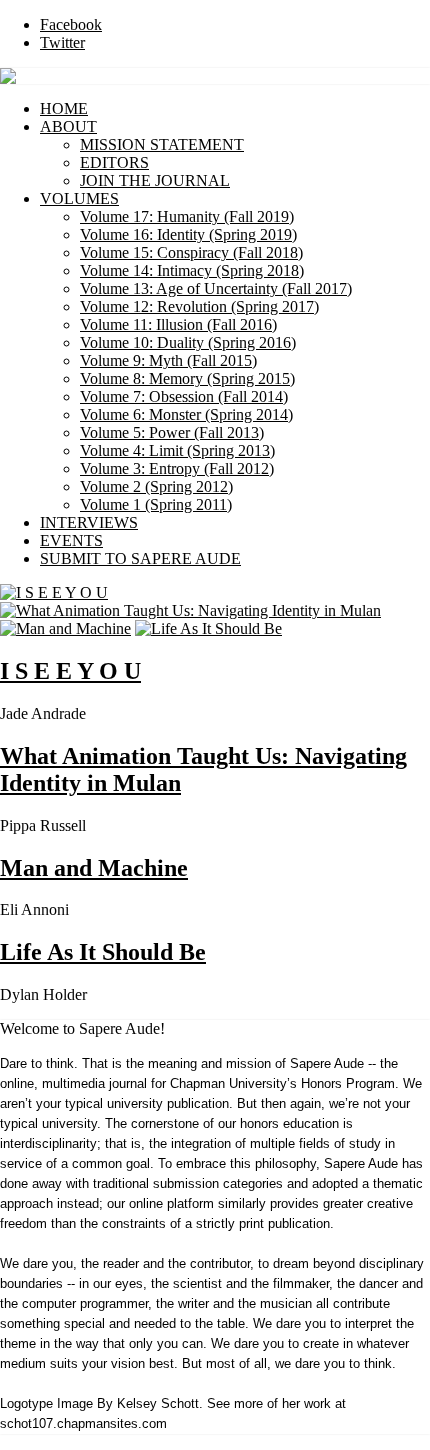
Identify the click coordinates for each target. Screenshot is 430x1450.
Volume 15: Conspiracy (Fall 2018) (191, 252)
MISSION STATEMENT (162, 144)
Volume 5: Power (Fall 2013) (172, 432)
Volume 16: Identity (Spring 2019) (188, 234)
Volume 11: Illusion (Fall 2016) (178, 324)
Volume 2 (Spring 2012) (156, 486)
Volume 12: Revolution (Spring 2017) (199, 306)
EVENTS (71, 540)
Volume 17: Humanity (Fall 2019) (187, 216)
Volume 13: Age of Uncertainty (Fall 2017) (216, 288)
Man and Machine (94, 868)
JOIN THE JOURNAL (155, 180)
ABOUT (68, 126)
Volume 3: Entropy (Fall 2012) (177, 468)
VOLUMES (79, 198)
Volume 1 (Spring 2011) (156, 504)
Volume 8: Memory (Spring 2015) (187, 378)
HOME (64, 108)
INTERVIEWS (89, 522)
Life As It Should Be (103, 952)
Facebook (71, 24)
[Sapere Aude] (8, 78)
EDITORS (114, 162)
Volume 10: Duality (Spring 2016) (188, 342)
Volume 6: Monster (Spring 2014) (186, 414)
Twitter (62, 42)
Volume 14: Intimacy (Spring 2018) (192, 270)
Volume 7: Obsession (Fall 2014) (184, 396)
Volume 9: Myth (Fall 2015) (168, 360)
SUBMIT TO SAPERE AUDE (140, 558)
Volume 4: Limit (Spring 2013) (177, 450)
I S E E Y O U (70, 671)
